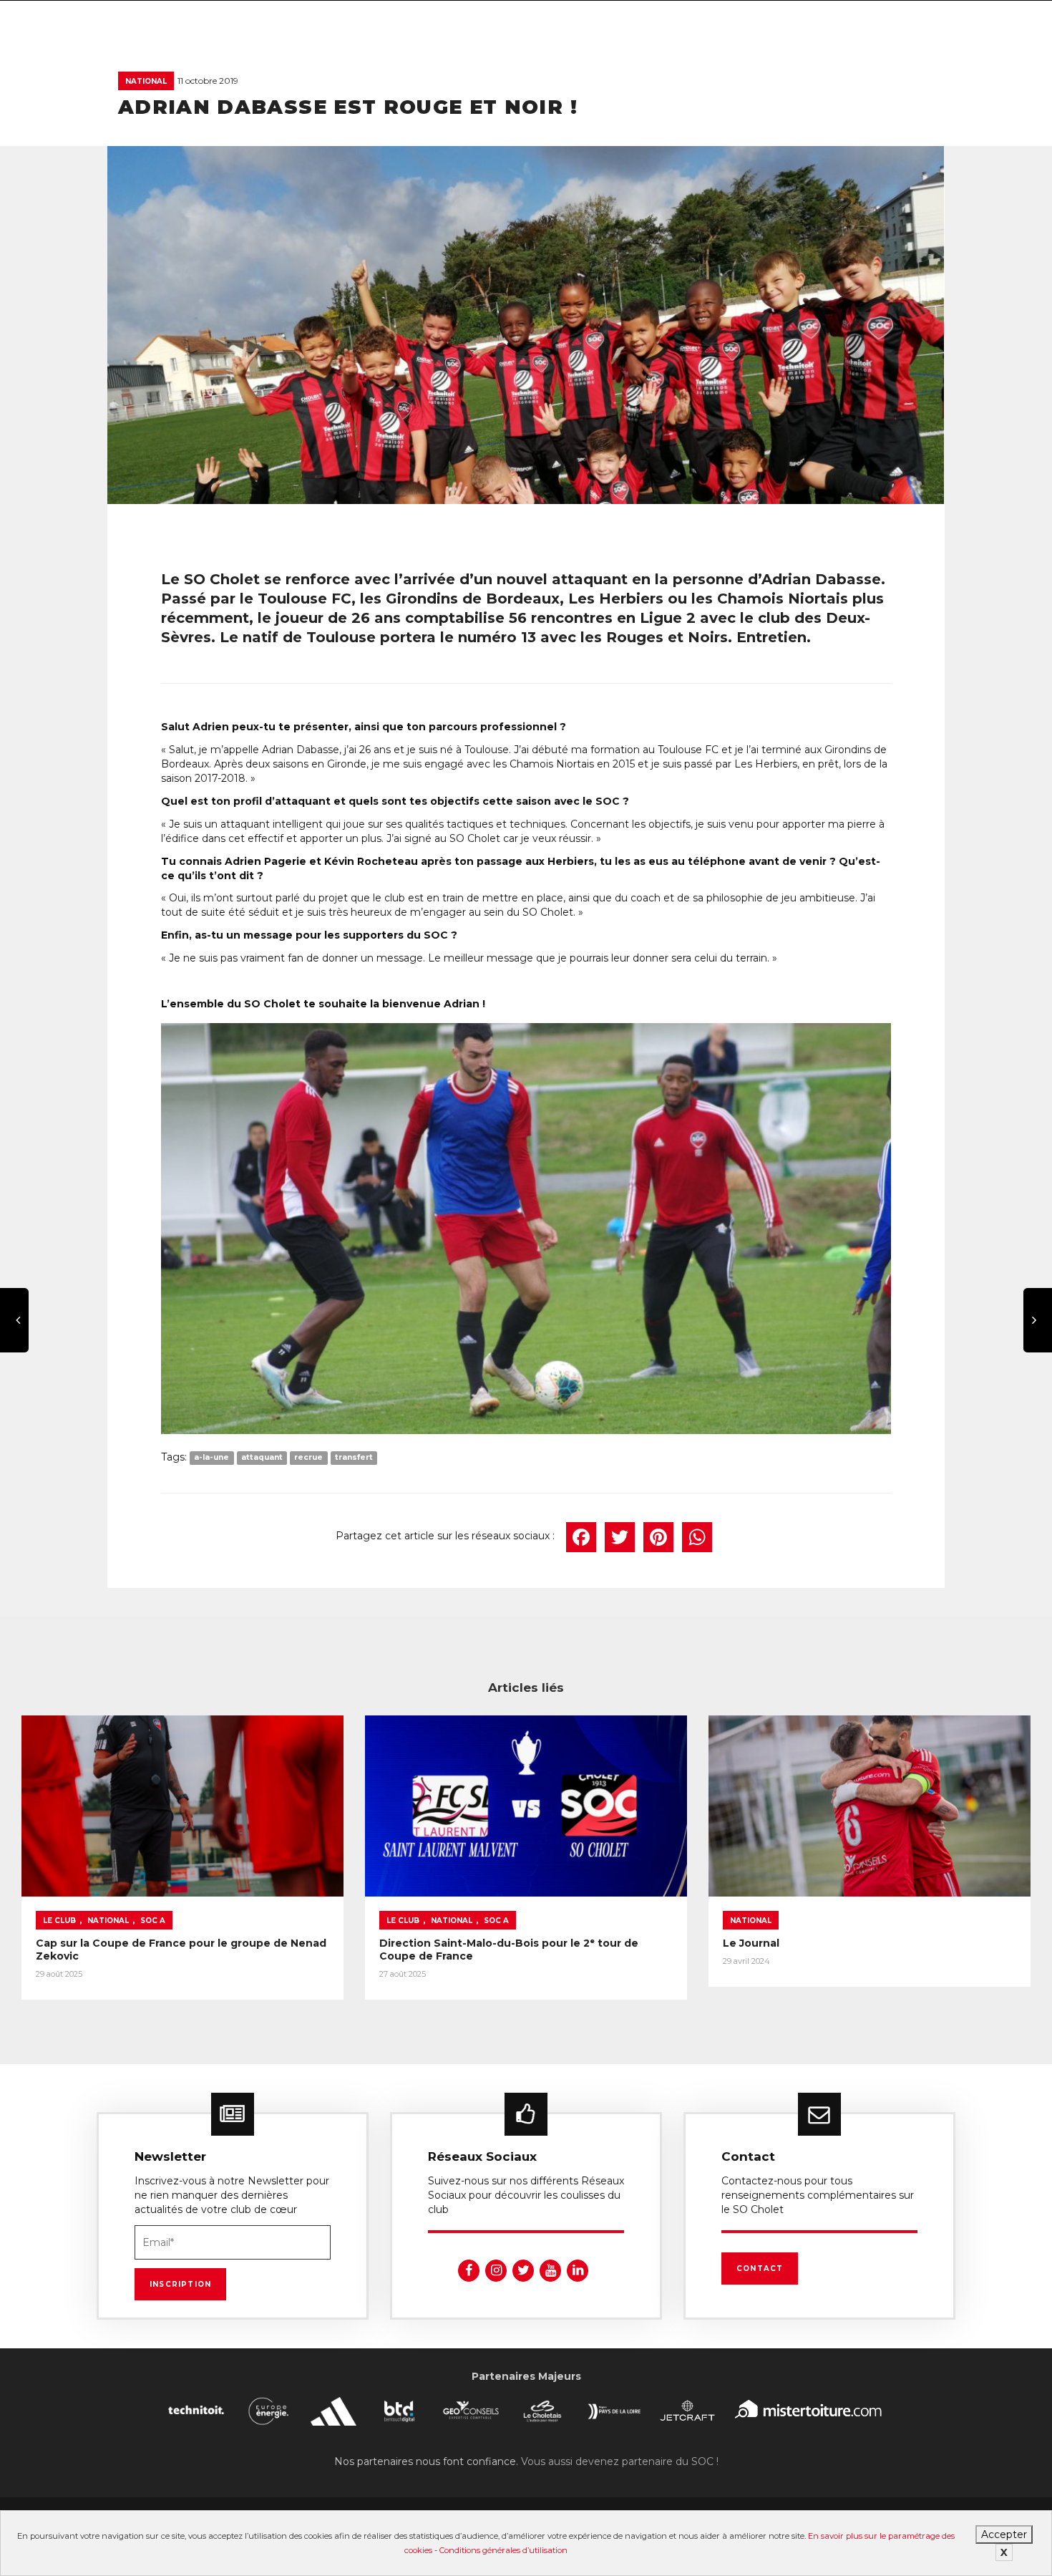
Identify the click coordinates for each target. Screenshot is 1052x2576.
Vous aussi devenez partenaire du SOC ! (620, 2461)
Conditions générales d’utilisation (503, 2550)
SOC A (153, 1921)
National (146, 81)
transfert (354, 1458)
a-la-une (211, 1458)
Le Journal (751, 1943)
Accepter (1004, 2534)
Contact (760, 2268)
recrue (308, 1458)
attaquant (262, 1458)
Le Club (59, 1921)
